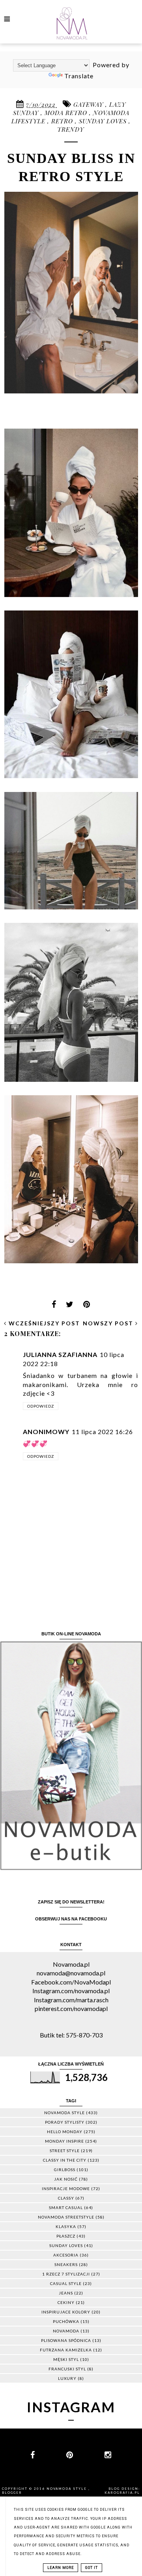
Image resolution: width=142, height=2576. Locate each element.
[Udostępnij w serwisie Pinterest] (87, 1307)
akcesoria (66, 2255)
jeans (66, 2293)
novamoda (66, 2331)
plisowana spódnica (66, 2340)
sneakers (66, 2264)
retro (63, 121)
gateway (89, 104)
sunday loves (104, 121)
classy (66, 2198)
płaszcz (66, 2236)
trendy (71, 129)
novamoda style (64, 2113)
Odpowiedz (41, 1406)
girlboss (65, 2170)
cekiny (66, 2302)
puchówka (66, 2321)
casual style (66, 2283)
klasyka (66, 2226)
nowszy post (109, 1323)
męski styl (66, 2359)
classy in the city (65, 2160)
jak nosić (66, 2179)
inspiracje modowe (66, 2189)
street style (65, 2151)
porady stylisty (65, 2122)
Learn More (61, 2568)
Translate (79, 76)
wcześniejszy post (43, 1323)
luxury (67, 2378)
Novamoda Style (67, 2489)
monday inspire (64, 2141)
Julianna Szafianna (60, 1354)
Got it (92, 2568)
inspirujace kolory (66, 2312)
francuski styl (67, 2369)
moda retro (67, 113)
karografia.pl (122, 2493)
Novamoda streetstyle (66, 2217)
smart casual (66, 2207)
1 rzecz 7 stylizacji (66, 2274)
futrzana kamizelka (66, 2350)
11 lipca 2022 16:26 (102, 1432)
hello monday (65, 2132)
